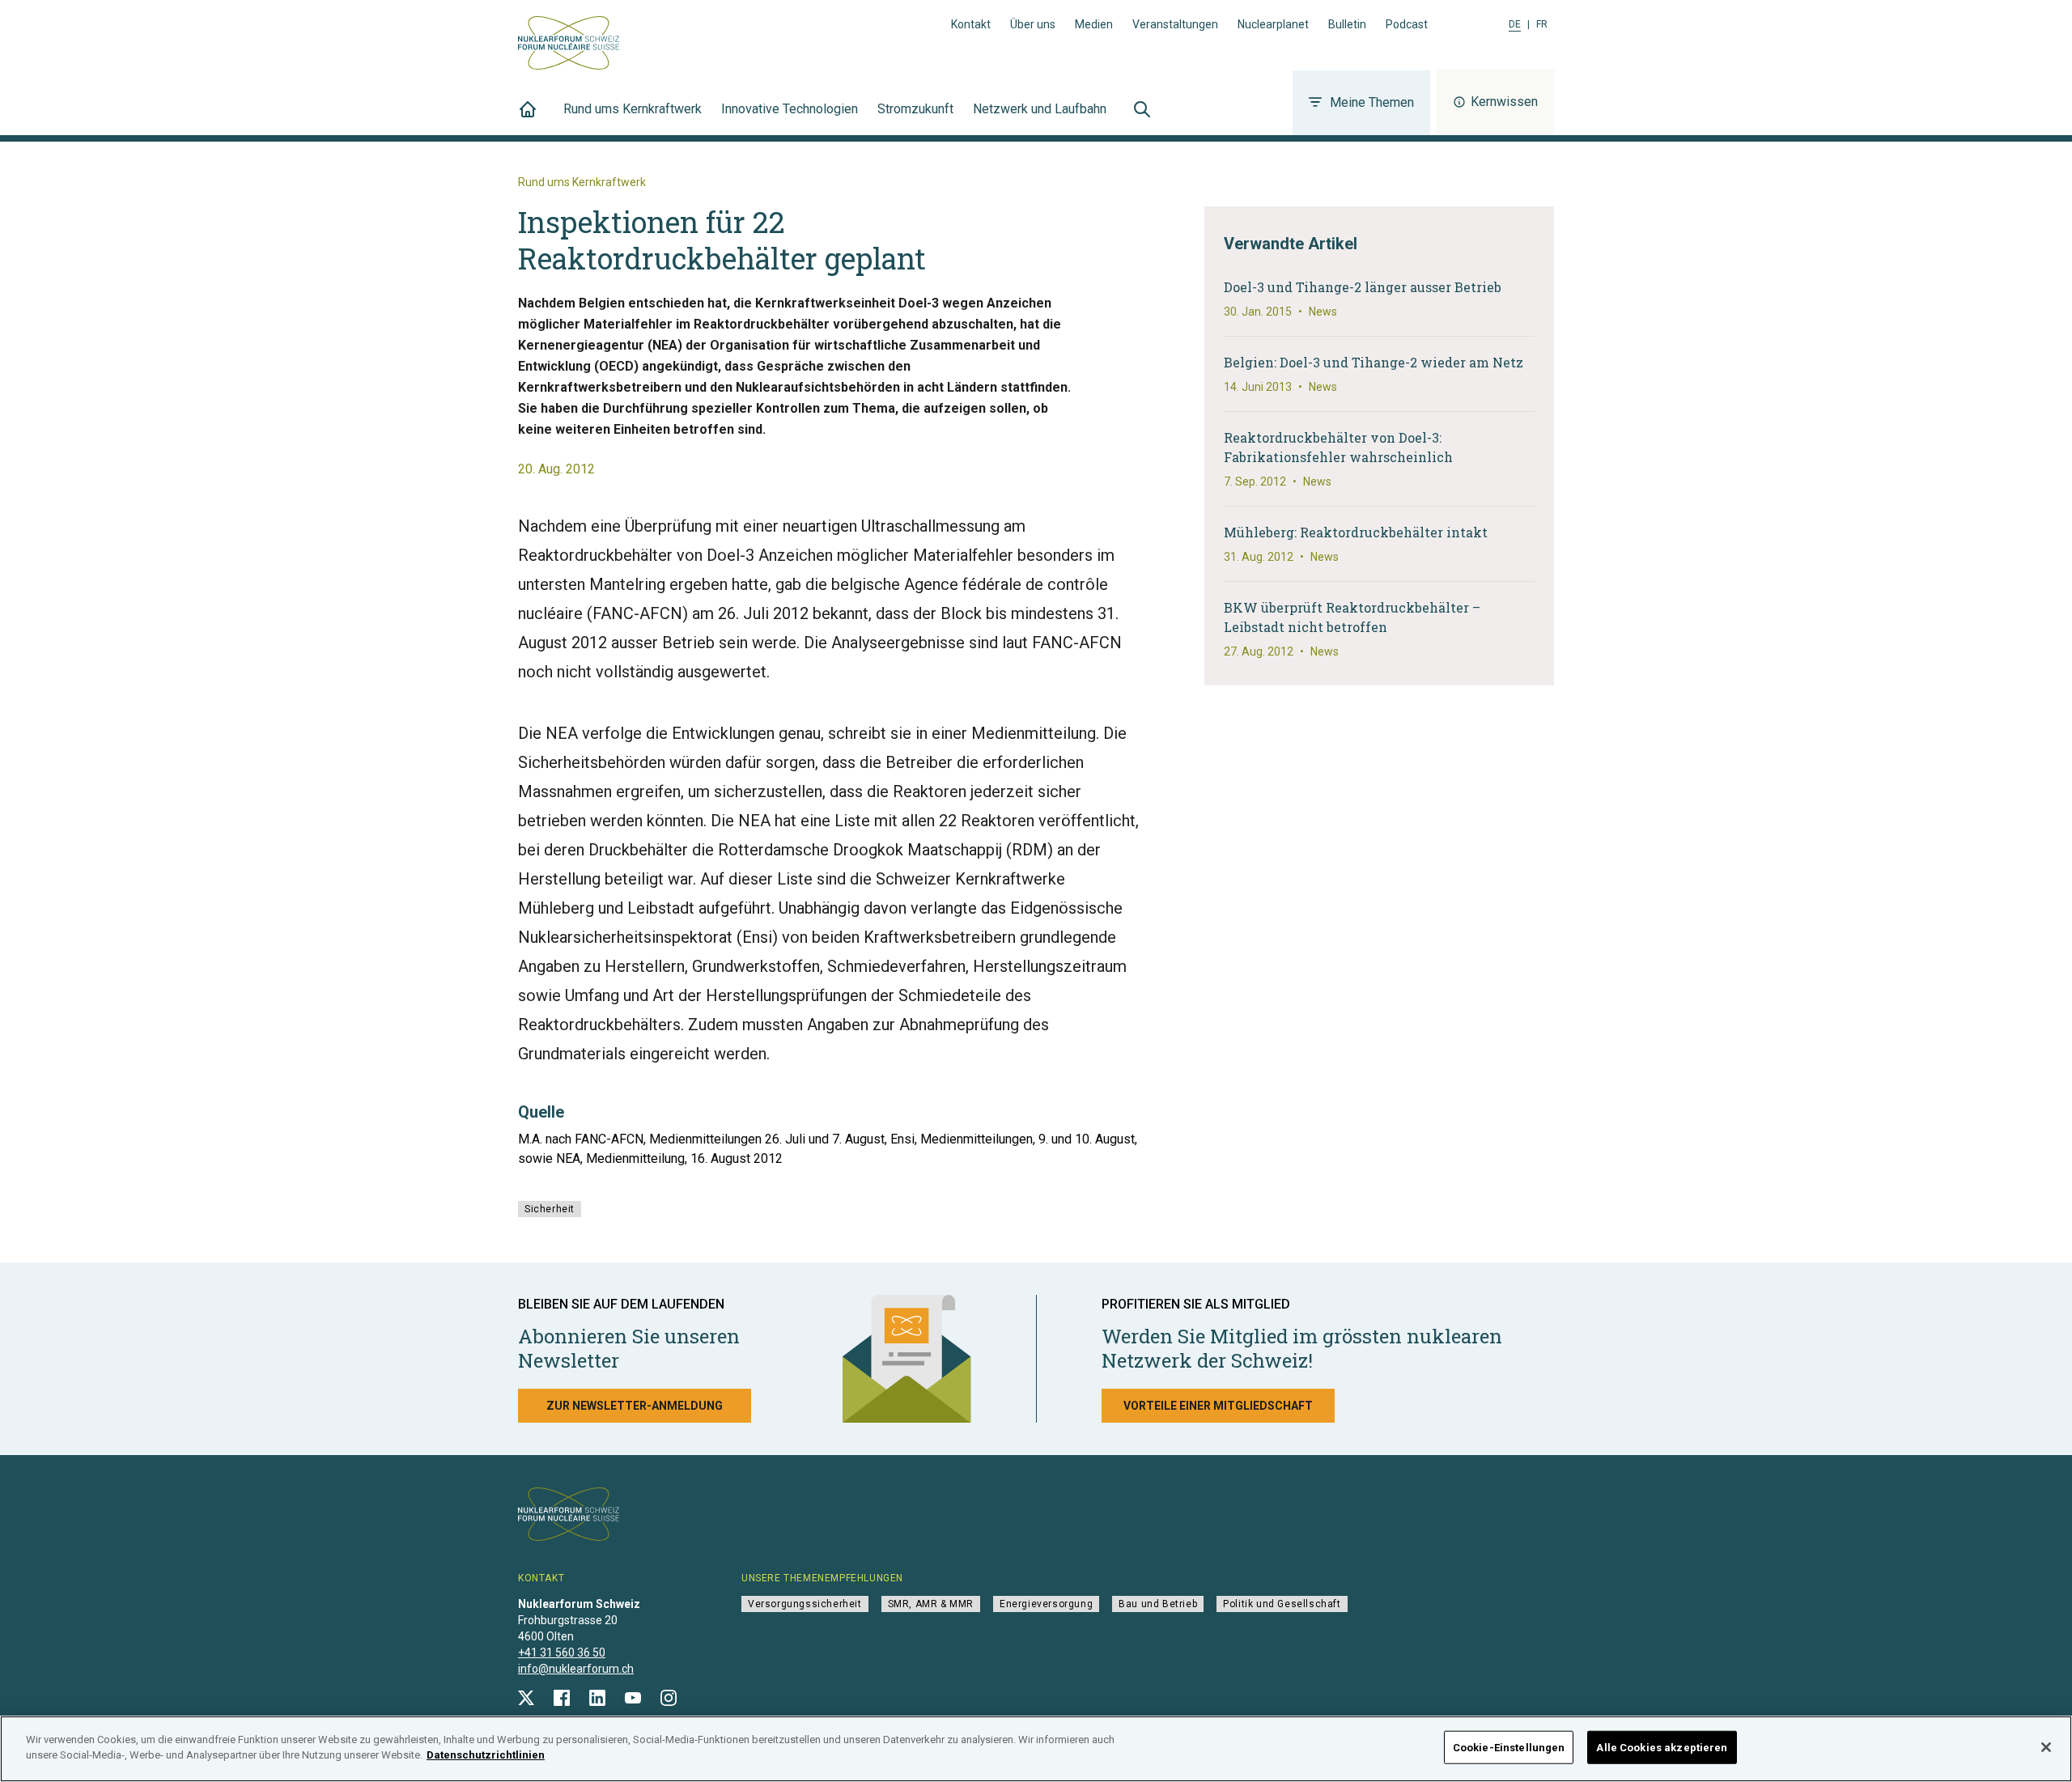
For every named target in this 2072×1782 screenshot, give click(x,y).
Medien (1094, 24)
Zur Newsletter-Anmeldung (635, 1406)
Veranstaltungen (1175, 24)
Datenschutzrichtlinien (486, 1755)
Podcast (1407, 24)
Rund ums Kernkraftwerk (633, 109)
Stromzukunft (915, 109)
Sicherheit (550, 1209)
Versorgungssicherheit (805, 1604)
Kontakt (971, 24)
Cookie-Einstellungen (1509, 1748)
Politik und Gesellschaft (1282, 1604)
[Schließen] (2046, 1747)
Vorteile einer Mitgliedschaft (1218, 1406)
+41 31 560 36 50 (562, 1653)
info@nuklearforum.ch (576, 1669)
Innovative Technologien (790, 109)
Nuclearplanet (1273, 24)
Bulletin (1347, 24)
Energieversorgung (1046, 1604)
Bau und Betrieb (1158, 1604)
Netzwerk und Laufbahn (1040, 109)
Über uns (1033, 24)
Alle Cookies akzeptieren (1662, 1748)
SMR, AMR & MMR (931, 1604)
